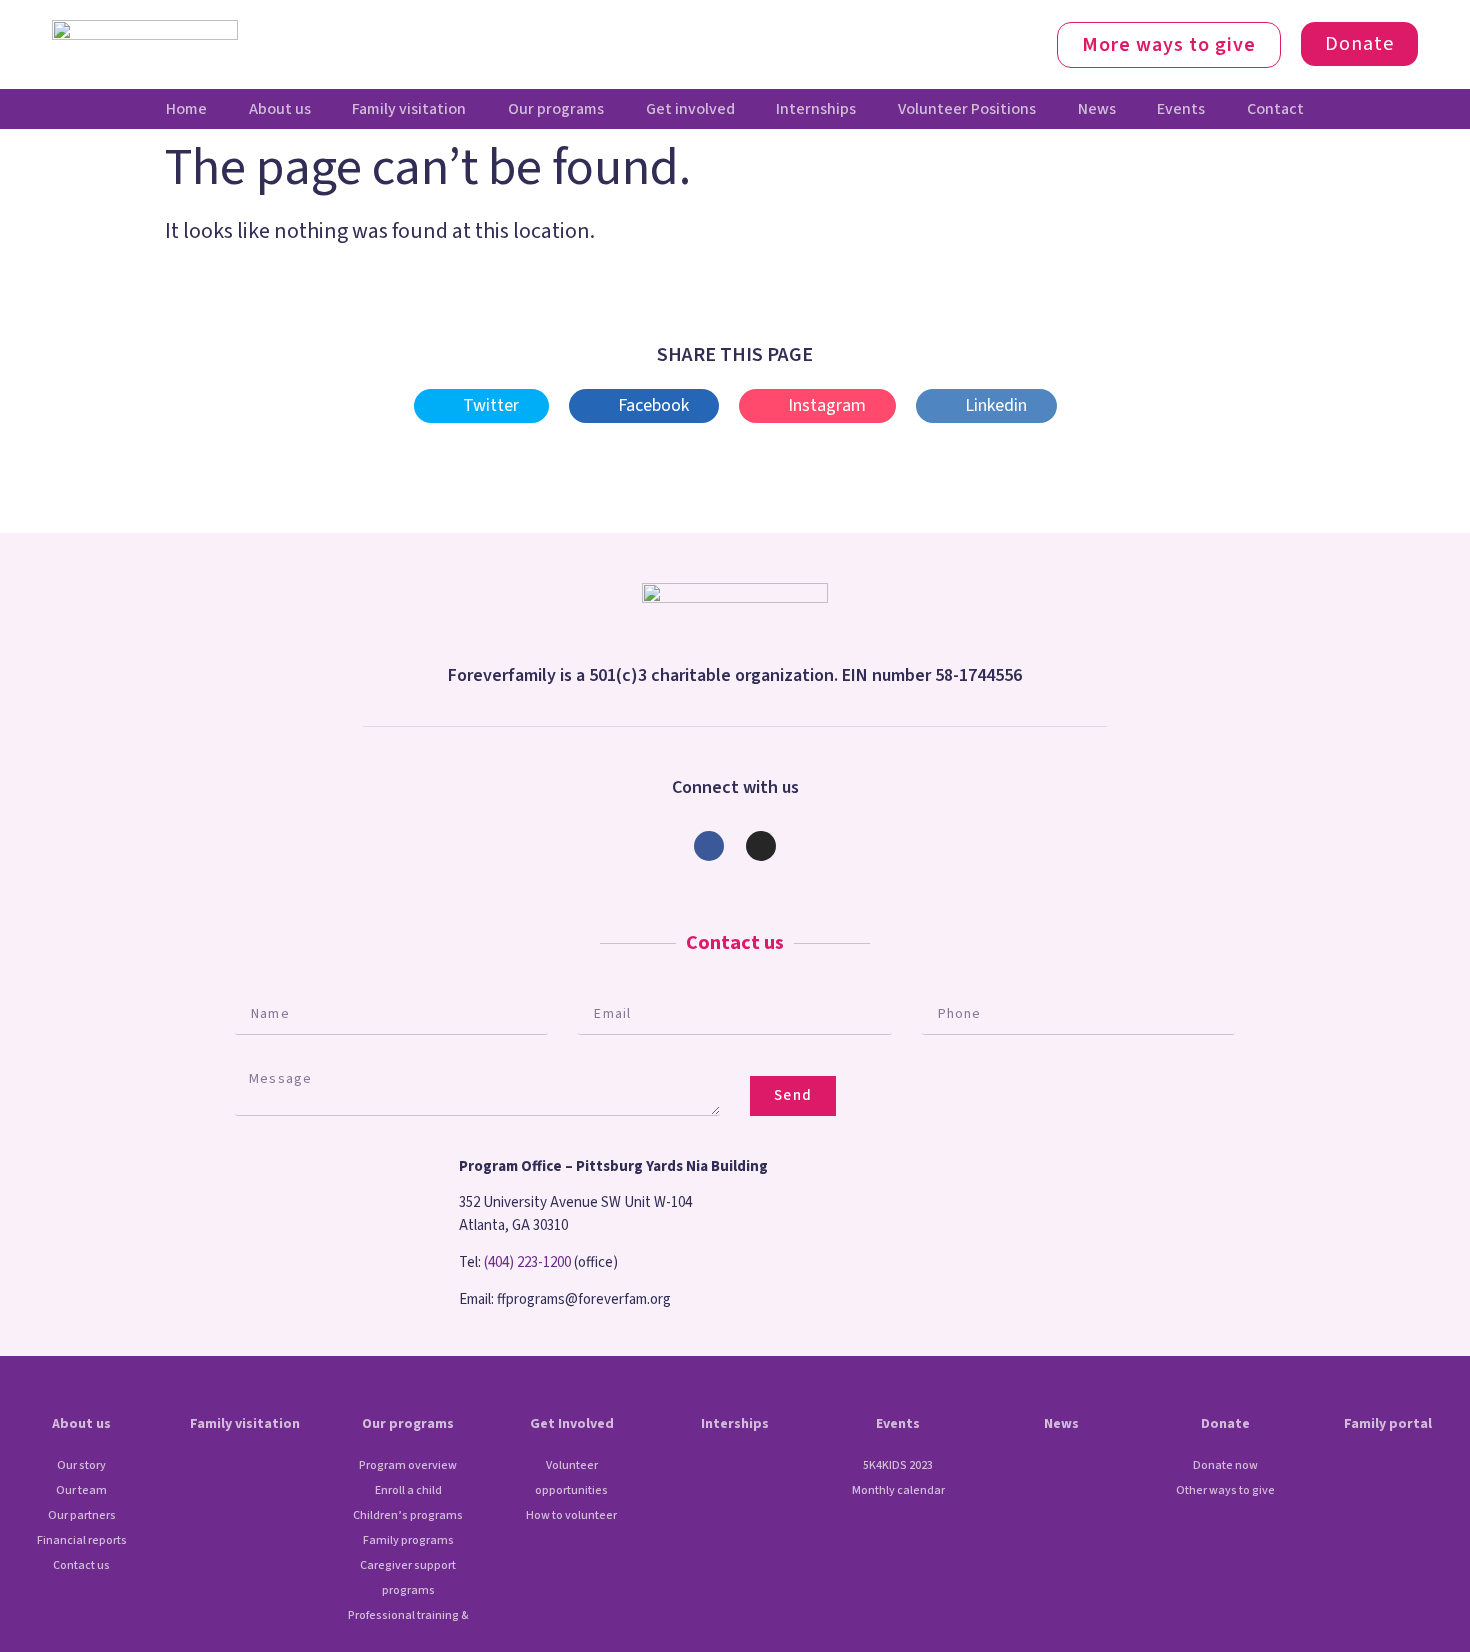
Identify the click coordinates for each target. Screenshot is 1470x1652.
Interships (735, 1424)
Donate (1225, 1424)
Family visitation (409, 109)
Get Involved (572, 1424)
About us (280, 109)
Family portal (1388, 1424)
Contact (1275, 109)
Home (186, 109)
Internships (816, 109)
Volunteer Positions (967, 109)
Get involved (690, 109)
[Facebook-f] (709, 846)
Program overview (408, 1465)
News (1097, 109)
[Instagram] (761, 846)
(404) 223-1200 (527, 1262)
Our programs (556, 109)
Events (1181, 109)
